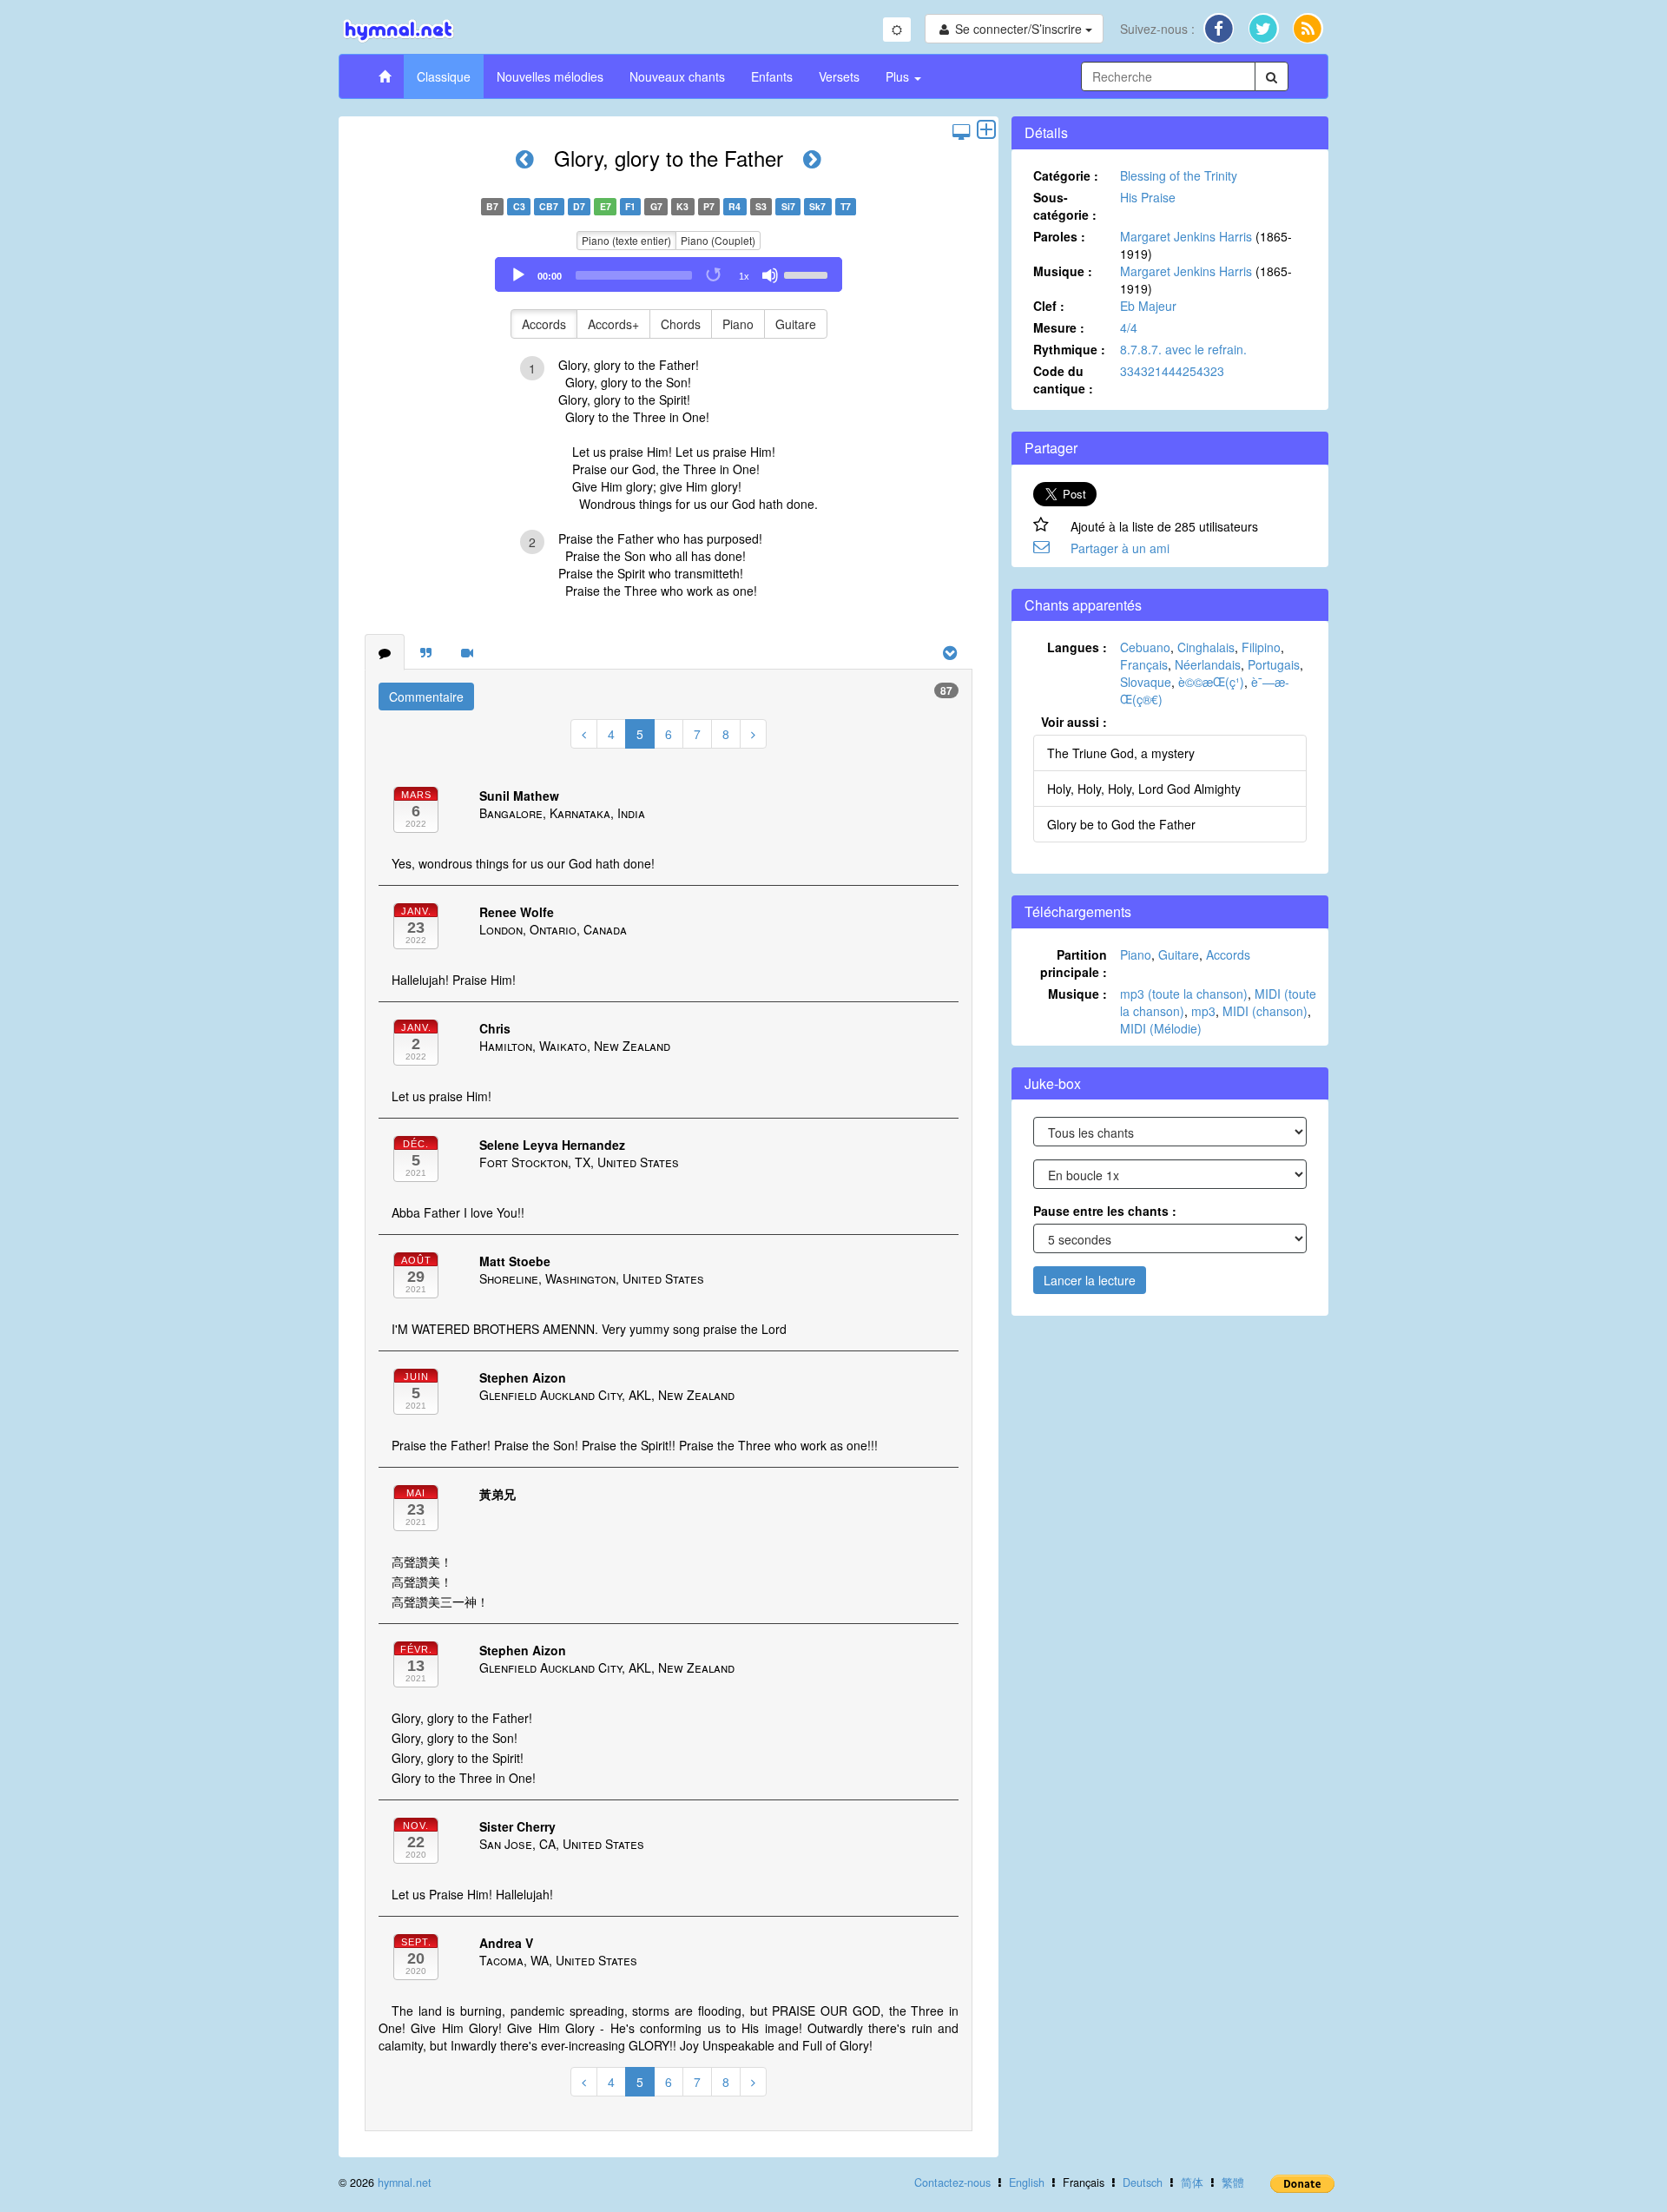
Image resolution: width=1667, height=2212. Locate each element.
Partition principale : (1074, 963)
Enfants (772, 76)
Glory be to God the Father (1121, 824)
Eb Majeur (1148, 306)
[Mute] (770, 275)
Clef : (1049, 306)
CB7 (549, 206)
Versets (839, 76)
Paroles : (1059, 236)
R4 (735, 206)
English (1027, 2182)
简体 (1192, 2182)
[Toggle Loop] (715, 275)
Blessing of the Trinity (1179, 175)
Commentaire (426, 697)
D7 (579, 206)
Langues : (1077, 647)
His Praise (1148, 197)
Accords (544, 324)
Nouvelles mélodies (550, 76)
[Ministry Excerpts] (426, 652)
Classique (444, 76)
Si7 (788, 206)
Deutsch (1143, 2182)
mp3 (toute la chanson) (1184, 994)
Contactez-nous (952, 2182)
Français (1144, 664)
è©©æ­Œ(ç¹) (1211, 682)
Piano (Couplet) (718, 240)
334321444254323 (1172, 371)
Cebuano (1145, 647)
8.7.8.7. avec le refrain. (1183, 349)
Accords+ (613, 324)
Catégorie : (1066, 175)
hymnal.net (405, 2182)
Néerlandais (1208, 664)
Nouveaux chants (677, 76)
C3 (519, 206)
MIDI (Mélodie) (1161, 1028)
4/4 (1129, 327)
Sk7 (817, 206)
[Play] (518, 275)
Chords (681, 324)
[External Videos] (467, 652)
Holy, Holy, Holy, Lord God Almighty (1144, 789)
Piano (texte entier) (626, 240)
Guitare (796, 324)
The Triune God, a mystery (1121, 753)
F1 (630, 206)
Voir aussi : (1074, 722)
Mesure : (1059, 327)
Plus (899, 76)
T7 (846, 206)
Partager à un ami (1120, 548)
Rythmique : (1069, 349)
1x (744, 276)
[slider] (808, 274)
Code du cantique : (1063, 380)
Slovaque (1146, 682)
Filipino (1261, 647)
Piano (738, 324)
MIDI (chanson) (1265, 1011)
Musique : (1063, 271)
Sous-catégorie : (1065, 206)
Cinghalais (1206, 647)
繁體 (1233, 2182)
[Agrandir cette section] (986, 131)
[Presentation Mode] (961, 131)
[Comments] (385, 652)
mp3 (1203, 1011)
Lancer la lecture (1090, 1280)
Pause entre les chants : (1105, 1211)
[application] (669, 274)
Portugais (1274, 664)
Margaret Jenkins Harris (1186, 236)
